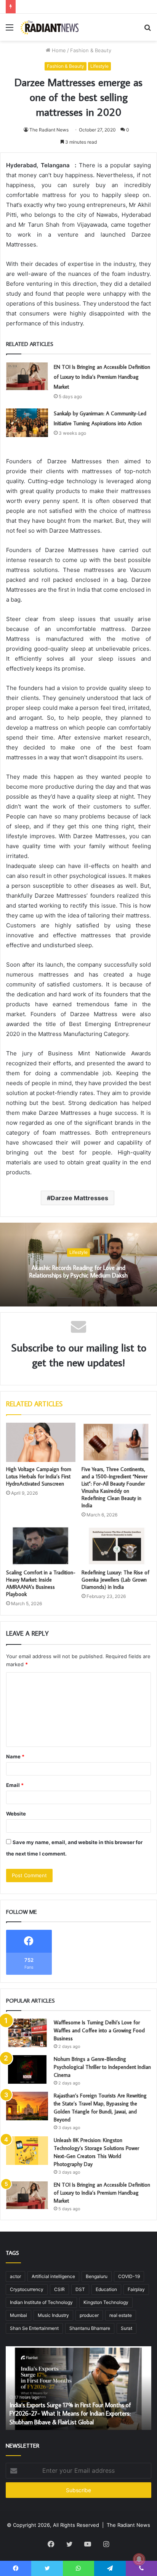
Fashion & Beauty (91, 50)
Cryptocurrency (27, 2289)
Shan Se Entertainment (34, 2328)
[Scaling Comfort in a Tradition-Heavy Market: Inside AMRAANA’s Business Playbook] (41, 1546)
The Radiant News (49, 130)
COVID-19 (129, 2276)
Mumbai (18, 2315)
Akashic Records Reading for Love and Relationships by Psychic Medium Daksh (78, 1272)
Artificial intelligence (53, 2276)
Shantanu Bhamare (90, 2328)
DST (80, 2289)
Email (15, 1785)
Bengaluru (97, 2276)
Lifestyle (99, 66)
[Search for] (147, 30)
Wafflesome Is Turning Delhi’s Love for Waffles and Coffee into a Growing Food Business (99, 2030)
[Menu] (10, 30)
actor (15, 2276)
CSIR (59, 2289)
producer (89, 2315)
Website (16, 1814)
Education (106, 2289)
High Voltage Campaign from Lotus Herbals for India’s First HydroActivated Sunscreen (39, 1476)
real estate (121, 2315)
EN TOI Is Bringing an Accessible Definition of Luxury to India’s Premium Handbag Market (102, 377)
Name (15, 1756)
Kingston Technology (106, 2302)
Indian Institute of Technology (41, 2302)
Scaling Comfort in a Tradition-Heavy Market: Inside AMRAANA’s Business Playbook (41, 1583)
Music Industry (53, 2315)
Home (58, 50)
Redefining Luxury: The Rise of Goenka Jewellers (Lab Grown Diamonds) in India (115, 1580)
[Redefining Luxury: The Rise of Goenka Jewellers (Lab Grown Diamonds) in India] (116, 1546)
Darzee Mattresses (79, 1198)
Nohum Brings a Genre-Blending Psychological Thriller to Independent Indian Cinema (102, 2067)
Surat (127, 2328)
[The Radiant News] (50, 27)
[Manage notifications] (139, 2559)
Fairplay (136, 2289)
